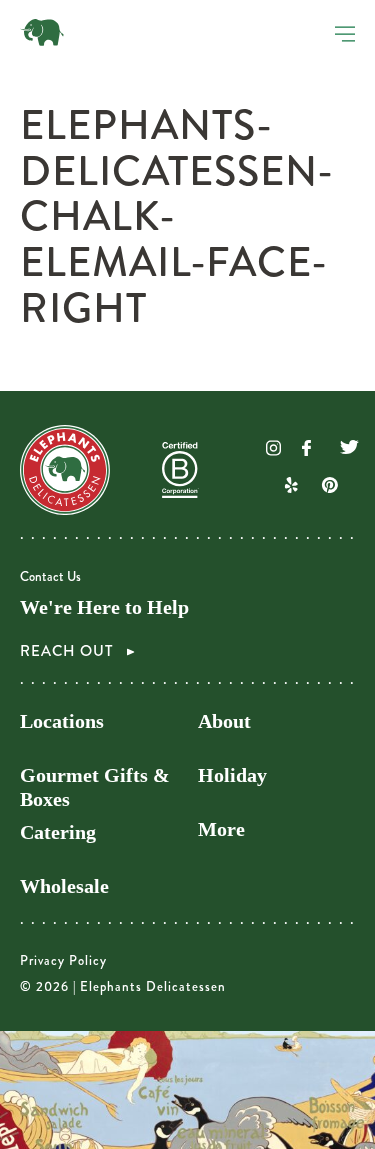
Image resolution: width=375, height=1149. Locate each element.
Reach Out (68, 651)
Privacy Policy (63, 960)
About (224, 721)
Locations (62, 721)
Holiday (232, 775)
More (221, 829)
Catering (58, 832)
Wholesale (64, 886)
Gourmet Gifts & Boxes (95, 787)
